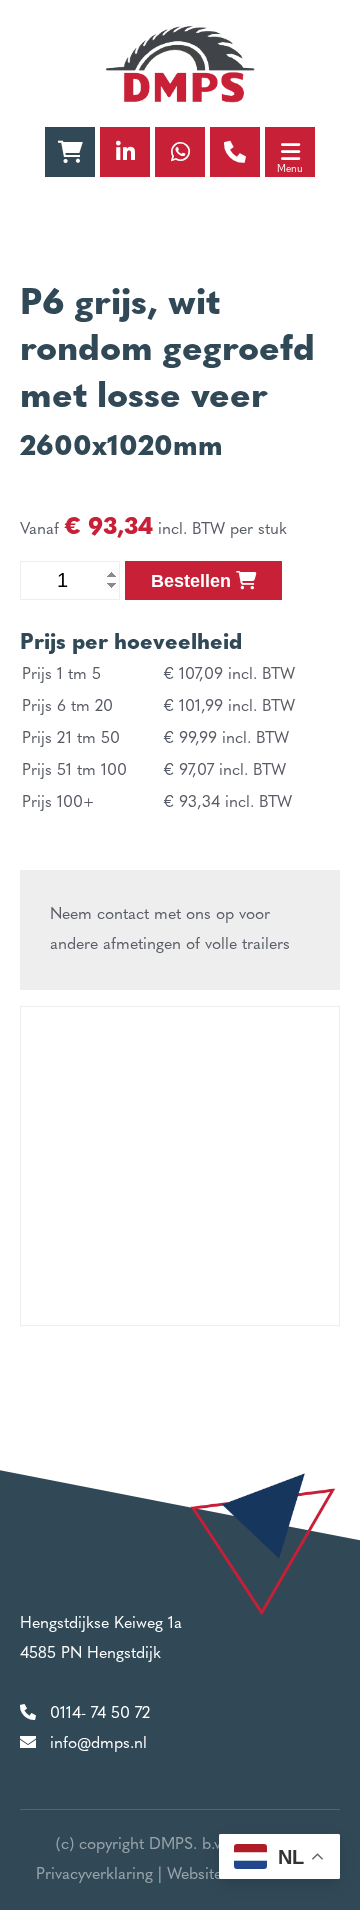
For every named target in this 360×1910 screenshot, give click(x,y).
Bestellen (193, 581)
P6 (42, 305)
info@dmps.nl (98, 1744)
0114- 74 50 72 (100, 1714)
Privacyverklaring (94, 1875)
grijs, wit (147, 305)
